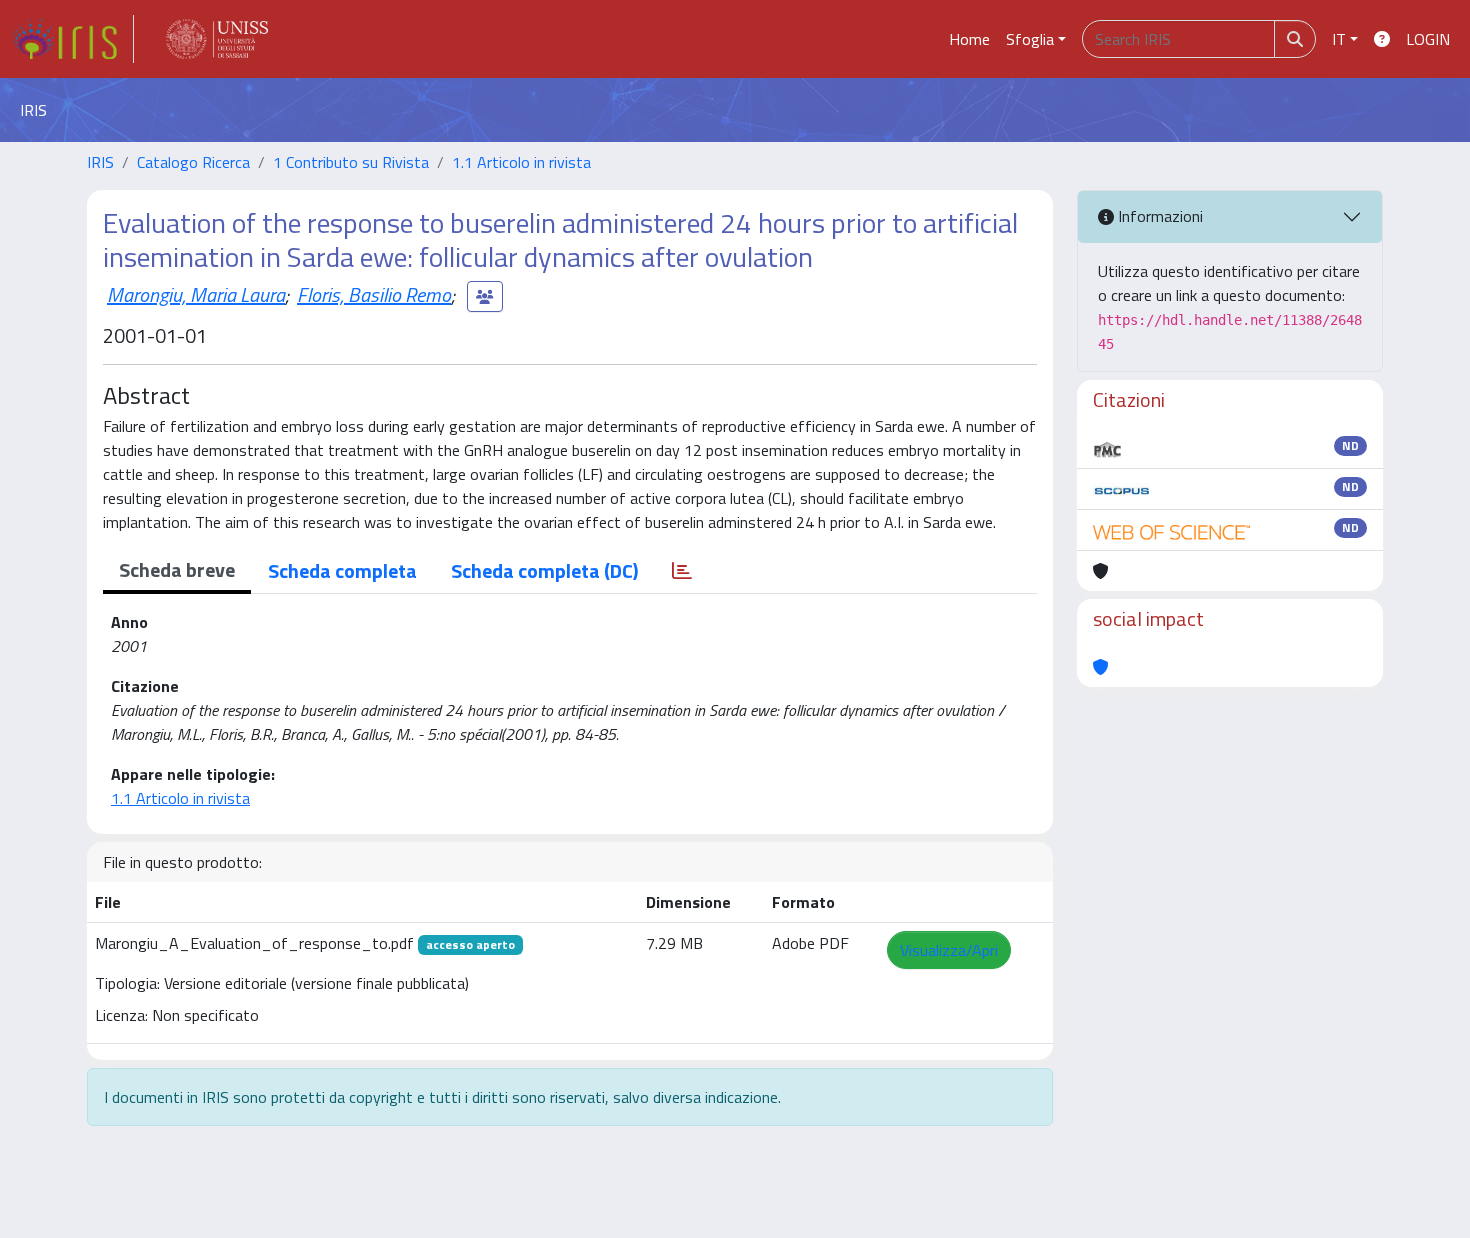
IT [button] (1339, 39)
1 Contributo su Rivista (351, 162)
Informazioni (1158, 216)
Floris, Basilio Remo (374, 294)
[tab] (682, 571)
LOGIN (1428, 39)
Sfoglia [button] (1030, 39)
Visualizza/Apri (949, 950)
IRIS (100, 162)
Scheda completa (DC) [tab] (544, 570)
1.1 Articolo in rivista (521, 162)
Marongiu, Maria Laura (196, 294)
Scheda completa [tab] (342, 570)
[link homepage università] (217, 39)
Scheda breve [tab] (177, 569)
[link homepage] (73, 39)
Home (969, 39)
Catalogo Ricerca (193, 162)
